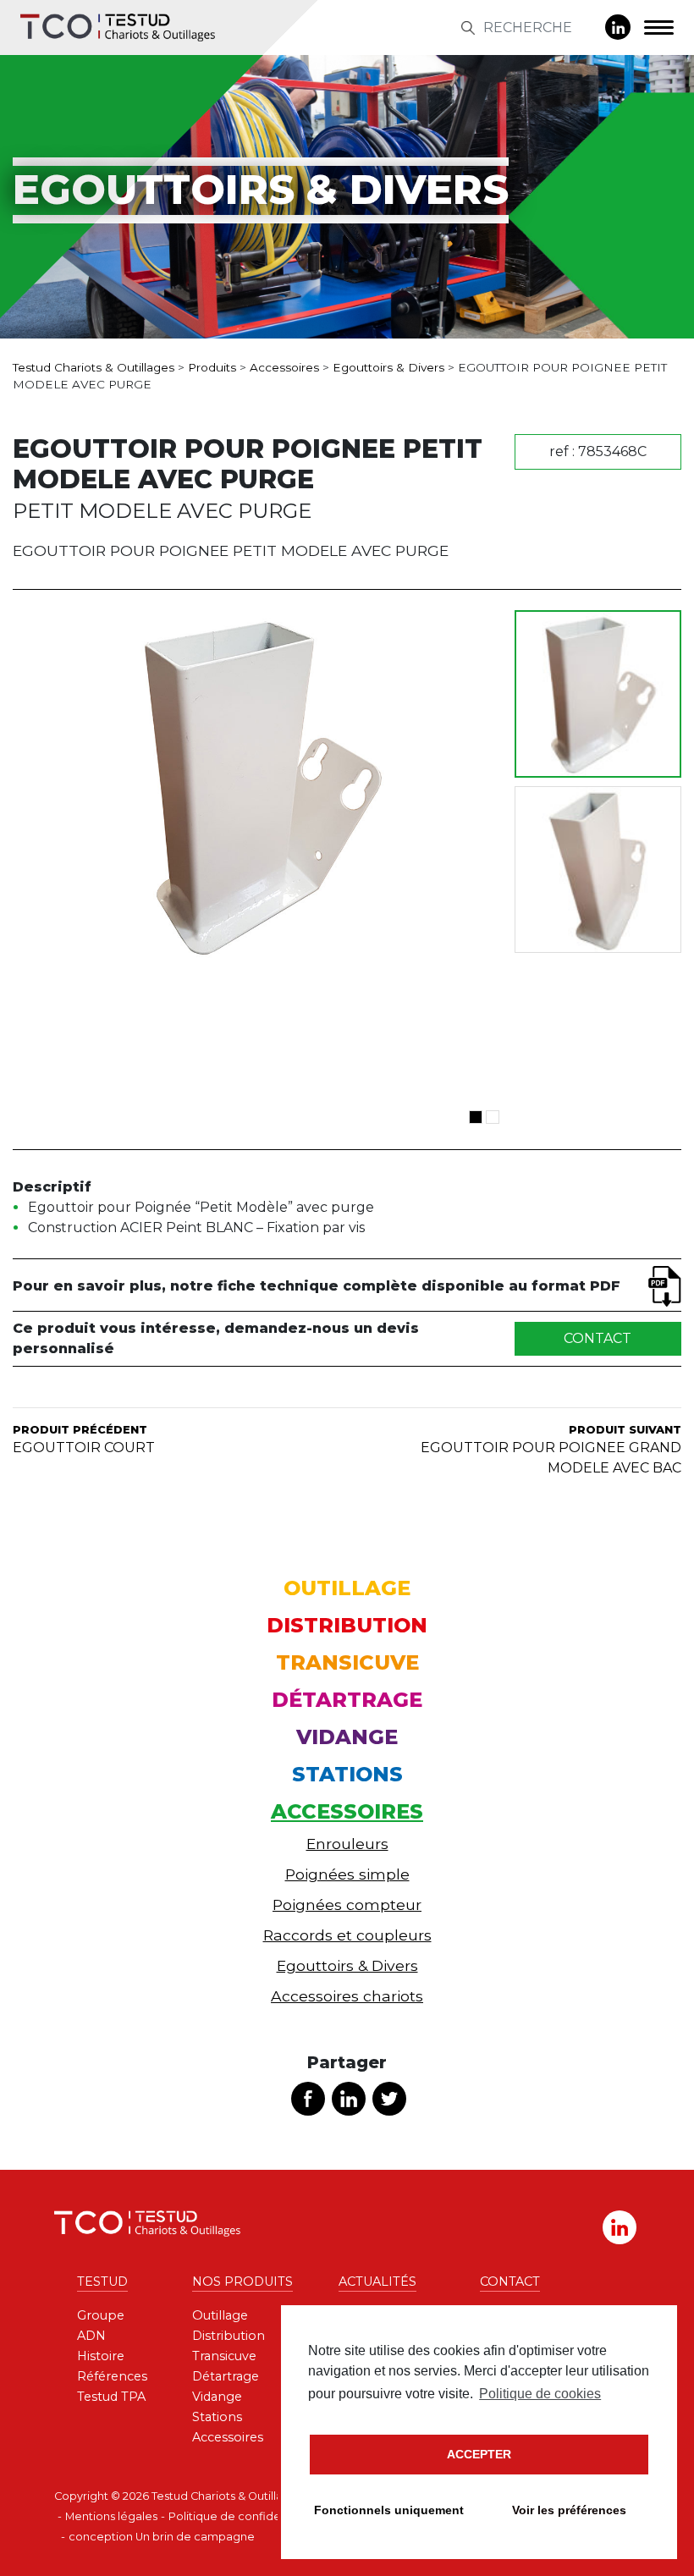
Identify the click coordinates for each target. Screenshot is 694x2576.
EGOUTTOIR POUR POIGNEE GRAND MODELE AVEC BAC (551, 1450)
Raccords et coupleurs (347, 1935)
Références (112, 2376)
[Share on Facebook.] (308, 2099)
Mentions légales (111, 2516)
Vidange (347, 1737)
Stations (347, 1774)
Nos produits (242, 2282)
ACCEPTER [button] (479, 2454)
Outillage (347, 1588)
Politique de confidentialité (243, 2516)
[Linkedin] (618, 27)
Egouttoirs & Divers (347, 1965)
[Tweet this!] (389, 2099)
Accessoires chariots (347, 1996)
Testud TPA (111, 2397)
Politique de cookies (540, 2394)
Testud (102, 2282)
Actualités (377, 2282)
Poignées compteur (347, 1904)
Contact (598, 1338)
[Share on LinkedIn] (349, 2099)
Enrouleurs (347, 1844)
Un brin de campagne (195, 2537)
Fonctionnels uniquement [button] (389, 2510)
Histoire (101, 2356)
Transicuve (347, 1662)
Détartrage (347, 1700)
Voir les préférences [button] (569, 2510)
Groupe (101, 2315)
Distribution (347, 1625)
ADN (91, 2336)
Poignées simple (347, 1874)
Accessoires (347, 1811)
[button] (476, 1117)
